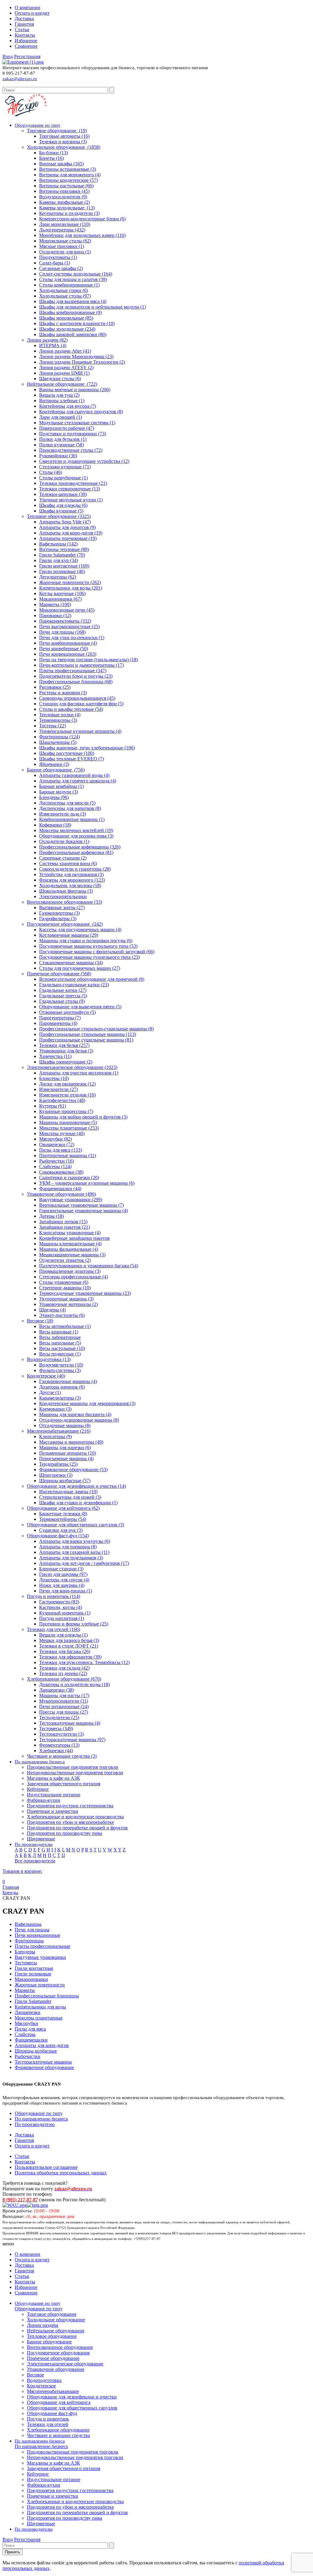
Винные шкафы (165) (61, 164)
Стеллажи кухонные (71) (65, 467)
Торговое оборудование (52, 2314)
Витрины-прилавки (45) (64, 191)
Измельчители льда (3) (63, 814)
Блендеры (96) (54, 797)
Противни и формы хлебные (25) (74, 1624)
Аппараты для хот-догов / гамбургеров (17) (84, 1563)
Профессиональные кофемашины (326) (80, 847)
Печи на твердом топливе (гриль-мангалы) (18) (88, 660)
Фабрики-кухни (44, 1800)
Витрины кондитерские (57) (68, 180)
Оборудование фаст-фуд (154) (58, 1536)
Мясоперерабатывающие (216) (59, 1431)
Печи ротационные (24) (64, 1706)
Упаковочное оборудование (56, 2369)
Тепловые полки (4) (60, 715)
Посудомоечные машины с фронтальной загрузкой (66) (97, 952)
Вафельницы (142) (58, 544)
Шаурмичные (41, 1839)
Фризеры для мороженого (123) (72, 880)
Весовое (35, 2375)
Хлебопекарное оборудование (58, 2430)
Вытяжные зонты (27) (62, 907)
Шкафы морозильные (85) (66, 318)
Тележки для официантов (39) (70, 1657)
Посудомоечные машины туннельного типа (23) (89, 957)
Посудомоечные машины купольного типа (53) (88, 946)
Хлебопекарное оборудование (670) (64, 1679)
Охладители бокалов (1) (64, 841)
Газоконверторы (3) (59, 913)
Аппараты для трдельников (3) (71, 1558)
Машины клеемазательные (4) (70, 1244)
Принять (13, 2552)
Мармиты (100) (55, 604)
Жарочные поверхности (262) (70, 582)
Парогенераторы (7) (60, 1018)
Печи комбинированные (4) (68, 643)
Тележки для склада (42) (64, 1668)
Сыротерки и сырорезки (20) (69, 1177)
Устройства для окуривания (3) (71, 874)
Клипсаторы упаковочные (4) (70, 1233)
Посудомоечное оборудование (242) (65, 924)
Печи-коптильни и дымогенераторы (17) (81, 665)
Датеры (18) (52, 1216)
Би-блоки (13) (53, 153)
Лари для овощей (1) (61, 417)
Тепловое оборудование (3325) (59, 516)
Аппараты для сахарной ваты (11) (74, 1552)
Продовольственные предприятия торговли (73, 1767)
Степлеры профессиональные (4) (74, 1277)
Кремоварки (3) (55, 1409)
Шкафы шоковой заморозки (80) (73, 334)
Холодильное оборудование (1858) (64, 147)
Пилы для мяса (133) (61, 1150)
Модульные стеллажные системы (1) (77, 423)
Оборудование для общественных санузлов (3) (75, 1525)
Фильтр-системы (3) (60, 1370)
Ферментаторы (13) (59, 1745)
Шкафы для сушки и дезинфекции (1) (78, 1503)
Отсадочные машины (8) (65, 1425)
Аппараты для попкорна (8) (68, 1547)
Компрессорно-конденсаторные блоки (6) (82, 219)
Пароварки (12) (55, 615)
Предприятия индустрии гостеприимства (70, 1806)
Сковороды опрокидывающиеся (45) (77, 698)
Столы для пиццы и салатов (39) (73, 279)
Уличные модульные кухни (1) (71, 500)
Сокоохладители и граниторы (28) (75, 869)
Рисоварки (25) (55, 687)
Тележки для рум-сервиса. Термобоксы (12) (84, 1662)
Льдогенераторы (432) (62, 230)
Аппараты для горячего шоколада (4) (78, 781)
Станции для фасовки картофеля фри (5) (81, 704)
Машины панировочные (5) (68, 1122)
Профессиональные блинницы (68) (76, 682)
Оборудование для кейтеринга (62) (63, 1508)
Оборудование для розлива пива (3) (76, 836)
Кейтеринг (38, 1789)
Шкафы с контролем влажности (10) (77, 323)
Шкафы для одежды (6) (63, 505)
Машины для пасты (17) (64, 1695)
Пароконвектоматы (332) (65, 621)
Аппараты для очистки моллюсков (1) (79, 1073)
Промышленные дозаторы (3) (70, 1271)
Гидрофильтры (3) (58, 919)
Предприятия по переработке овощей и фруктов (77, 1828)
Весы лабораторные (60, 1337)
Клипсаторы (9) (55, 1436)
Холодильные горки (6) (64, 290)
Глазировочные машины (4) (68, 1381)
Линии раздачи (43, 2325)
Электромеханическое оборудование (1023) (72, 1067)
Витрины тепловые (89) (64, 549)
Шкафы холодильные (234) (67, 329)
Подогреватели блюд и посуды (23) (76, 676)
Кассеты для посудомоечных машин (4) (80, 930)
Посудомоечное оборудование (58, 2353)
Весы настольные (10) (62, 1348)
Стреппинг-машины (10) (65, 1288)
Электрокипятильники (63, 896)
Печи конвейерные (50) (64, 649)
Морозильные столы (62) (65, 241)
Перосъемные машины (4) (66, 1459)
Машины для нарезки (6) (65, 1447)
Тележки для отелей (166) (53, 1629)
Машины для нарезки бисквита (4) (75, 1414)
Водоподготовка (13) (49, 1359)
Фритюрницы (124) (59, 737)
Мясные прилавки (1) (62, 246)
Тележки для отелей (48, 2424)
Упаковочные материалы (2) (68, 1304)
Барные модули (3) (59, 792)
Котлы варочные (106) (62, 593)
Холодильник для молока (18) (70, 885)
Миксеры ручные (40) (62, 1133)
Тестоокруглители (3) (61, 1734)
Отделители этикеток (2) (65, 1260)
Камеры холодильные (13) (67, 208)
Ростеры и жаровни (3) (63, 693)
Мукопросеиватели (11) (64, 1701)
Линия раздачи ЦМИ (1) (64, 373)
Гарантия (24, 24)
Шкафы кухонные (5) (61, 511)
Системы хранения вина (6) (68, 863)
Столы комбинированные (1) (69, 285)
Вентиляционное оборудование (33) (64, 902)
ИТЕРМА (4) (53, 345)
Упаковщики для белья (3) (66, 1051)
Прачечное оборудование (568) (59, 974)
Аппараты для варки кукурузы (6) (75, 1541)
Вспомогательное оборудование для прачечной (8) (92, 979)
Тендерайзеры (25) (58, 1464)
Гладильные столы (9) (62, 1001)
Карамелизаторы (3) (60, 1398)
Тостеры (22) (52, 726)
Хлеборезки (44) (56, 1751)
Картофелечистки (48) (62, 1100)
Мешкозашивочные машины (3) (72, 1255)
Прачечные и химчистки (53, 1811)
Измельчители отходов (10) (67, 1095)
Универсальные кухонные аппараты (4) (80, 731)
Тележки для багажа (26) (65, 1651)
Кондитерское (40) (46, 1376)
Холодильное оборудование (56, 2320)
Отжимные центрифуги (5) (67, 1012)
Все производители (35, 1861)
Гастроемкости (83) (59, 1602)
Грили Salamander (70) (62, 555)
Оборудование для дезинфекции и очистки (72, 2397)
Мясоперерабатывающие (53, 2391)
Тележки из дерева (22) (63, 1673)
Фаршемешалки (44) (60, 1189)
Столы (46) (51, 472)
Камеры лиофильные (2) (64, 202)
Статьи (22, 30)
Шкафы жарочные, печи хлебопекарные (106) (87, 748)
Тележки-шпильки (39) (63, 494)
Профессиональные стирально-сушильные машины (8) (96, 1029)
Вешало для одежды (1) (63, 1635)
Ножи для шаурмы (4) (62, 1585)
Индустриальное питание (54, 1795)
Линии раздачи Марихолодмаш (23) (76, 356)
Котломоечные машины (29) (69, 935)
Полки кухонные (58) (61, 445)
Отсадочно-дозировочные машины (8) (79, 1420)
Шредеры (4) (52, 1310)
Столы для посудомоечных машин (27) (80, 968)
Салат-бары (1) (55, 263)
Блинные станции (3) (61, 1569)
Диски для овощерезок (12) (67, 1084)
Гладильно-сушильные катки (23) (74, 985)
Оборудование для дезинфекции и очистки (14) (76, 1486)
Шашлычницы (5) (58, 742)
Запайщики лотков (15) (63, 1222)
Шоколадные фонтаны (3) (66, 891)
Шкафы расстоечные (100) (67, 753)
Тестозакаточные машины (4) (70, 1723)
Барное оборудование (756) (56, 770)
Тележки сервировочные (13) (70, 489)
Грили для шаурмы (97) (63, 1574)
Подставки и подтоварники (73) (73, 434)
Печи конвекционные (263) (68, 654)
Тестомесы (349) (56, 1729)
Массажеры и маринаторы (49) (71, 1442)
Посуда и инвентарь (48, 2419)
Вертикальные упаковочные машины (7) (81, 1205)
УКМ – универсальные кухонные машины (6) (87, 1183)
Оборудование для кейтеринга (59, 2402)
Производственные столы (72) (71, 450)
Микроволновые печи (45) (67, 610)
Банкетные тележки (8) (63, 1514)
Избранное (26, 41)
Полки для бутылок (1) (63, 439)
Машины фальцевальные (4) (69, 1249)
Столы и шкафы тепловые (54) (71, 709)
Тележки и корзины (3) (63, 142)
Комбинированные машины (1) (72, 819)
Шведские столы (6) (60, 379)
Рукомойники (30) (58, 456)
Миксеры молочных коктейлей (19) (76, 830)
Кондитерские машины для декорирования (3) (87, 1403)
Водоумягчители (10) (61, 1365)
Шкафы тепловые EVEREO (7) (72, 759)
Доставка (24, 19)
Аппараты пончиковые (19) (68, 538)
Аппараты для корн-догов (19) (71, 533)
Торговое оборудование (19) (57, 131)
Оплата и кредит (32, 13)
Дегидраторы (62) (58, 577)
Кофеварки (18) (55, 825)
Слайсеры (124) (55, 1166)
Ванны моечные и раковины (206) (75, 390)
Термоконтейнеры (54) (63, 1519)
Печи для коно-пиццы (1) (66, 1591)
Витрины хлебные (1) (62, 401)
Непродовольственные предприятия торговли (75, 1773)
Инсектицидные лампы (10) (68, 1492)
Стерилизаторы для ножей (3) (70, 1497)
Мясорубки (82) (55, 1139)
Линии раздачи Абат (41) (65, 351)
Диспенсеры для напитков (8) (70, 808)
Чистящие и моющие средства (58, 2435)
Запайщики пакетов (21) (64, 1227)
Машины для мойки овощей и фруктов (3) (83, 1117)
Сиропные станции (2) (63, 858)
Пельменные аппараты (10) (68, 1453)
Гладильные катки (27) (63, 990)
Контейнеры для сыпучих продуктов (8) (81, 412)
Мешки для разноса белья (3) (69, 1640)
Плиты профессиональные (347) (73, 671)
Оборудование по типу (39, 2113)
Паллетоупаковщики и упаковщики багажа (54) (89, 1266)
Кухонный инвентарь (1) (65, 1613)
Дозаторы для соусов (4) (64, 1580)
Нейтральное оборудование (56, 2331)
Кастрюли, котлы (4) (61, 1607)
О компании (28, 7)
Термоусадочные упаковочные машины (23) (85, 1293)
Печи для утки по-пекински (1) (72, 637)
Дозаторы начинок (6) (62, 1387)
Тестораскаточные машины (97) (72, 1740)
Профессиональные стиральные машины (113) (88, 1034)
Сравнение (26, 46)
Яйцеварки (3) (54, 764)
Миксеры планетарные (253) (69, 1128)
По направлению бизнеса (41, 2119)
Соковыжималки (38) (61, 1172)
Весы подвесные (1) (60, 1354)
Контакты (25, 35)
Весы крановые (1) (59, 1332)
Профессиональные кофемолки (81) (76, 852)
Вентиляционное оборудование (60, 2347)
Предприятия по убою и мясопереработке (70, 1822)
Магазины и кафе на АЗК (53, 1778)
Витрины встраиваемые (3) (68, 169)
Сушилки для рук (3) (61, 1530)
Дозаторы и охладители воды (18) (74, 1684)
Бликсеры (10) (54, 1078)
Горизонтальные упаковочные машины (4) (83, 1211)
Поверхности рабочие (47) (67, 428)
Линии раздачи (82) (47, 340)
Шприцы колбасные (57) (65, 1481)
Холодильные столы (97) (65, 296)
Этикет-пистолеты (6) (62, 1315)
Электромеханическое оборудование (65, 2364)
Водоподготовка (44, 2380)
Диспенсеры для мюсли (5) (67, 803)
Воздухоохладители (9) (63, 197)
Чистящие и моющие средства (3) (62, 1756)
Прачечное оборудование (53, 2358)
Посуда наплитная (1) (62, 1618)
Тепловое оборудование (52, 2336)
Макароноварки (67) (60, 599)
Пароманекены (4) (58, 1023)
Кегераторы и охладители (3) (69, 213)
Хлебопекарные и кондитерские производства (75, 1817)
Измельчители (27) (59, 1089)
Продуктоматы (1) (58, 257)
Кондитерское (41, 2386)
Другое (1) (50, 1392)
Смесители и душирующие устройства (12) (84, 461)
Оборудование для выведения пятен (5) (80, 1007)
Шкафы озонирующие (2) (66, 1062)
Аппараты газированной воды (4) (74, 775)
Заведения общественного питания (64, 1784)
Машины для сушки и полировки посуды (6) (86, 941)
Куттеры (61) (53, 1106)
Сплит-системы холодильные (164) (76, 274)
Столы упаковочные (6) (64, 1282)
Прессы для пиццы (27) (64, 1712)
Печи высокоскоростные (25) (69, 626)
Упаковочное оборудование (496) (61, 1194)
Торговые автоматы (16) (64, 136)
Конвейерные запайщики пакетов (74, 1238)
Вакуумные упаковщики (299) (71, 1200)
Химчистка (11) (55, 1056)
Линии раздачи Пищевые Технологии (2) (82, 362)
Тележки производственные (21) (73, 483)
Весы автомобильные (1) (65, 1326)
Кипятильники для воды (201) (71, 588)
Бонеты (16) (52, 158)
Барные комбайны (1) (61, 786)
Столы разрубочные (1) (63, 478)
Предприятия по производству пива (64, 1833)
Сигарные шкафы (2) (61, 268)
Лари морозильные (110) (65, 224)
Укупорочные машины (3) (66, 1299)
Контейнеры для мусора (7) (68, 406)
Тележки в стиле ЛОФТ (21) (69, 1646)
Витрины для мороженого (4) (70, 175)
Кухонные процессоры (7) (66, 1111)
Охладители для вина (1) (65, 252)
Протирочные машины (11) (68, 1155)
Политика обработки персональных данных (61, 2173)
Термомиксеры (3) (58, 720)
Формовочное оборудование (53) (73, 1470)
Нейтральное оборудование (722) (62, 384)
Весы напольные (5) (60, 1343)
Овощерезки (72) (57, 1144)
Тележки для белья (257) (64, 1045)
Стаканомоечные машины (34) (71, 963)
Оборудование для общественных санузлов (72, 2408)
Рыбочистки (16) (57, 1161)
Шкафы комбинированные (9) (70, 312)
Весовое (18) (40, 1321)
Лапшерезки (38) (57, 1690)
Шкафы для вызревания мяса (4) (73, 301)
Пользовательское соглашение (46, 2167)
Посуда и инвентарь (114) (53, 1596)
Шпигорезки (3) (56, 1475)
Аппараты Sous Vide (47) (65, 522)
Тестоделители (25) (59, 1717)
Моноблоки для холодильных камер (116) (82, 235)
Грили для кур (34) (59, 560)
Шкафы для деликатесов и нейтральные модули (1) (92, 307)
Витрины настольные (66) (66, 186)
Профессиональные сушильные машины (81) (86, 1040)
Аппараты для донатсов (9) (67, 527)
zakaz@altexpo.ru (20, 79)
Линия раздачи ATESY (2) (66, 367)
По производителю (35, 2124)
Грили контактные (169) (64, 566)
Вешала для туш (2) (59, 395)
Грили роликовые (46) (62, 571)
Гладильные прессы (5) (63, 996)
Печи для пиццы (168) (62, 632)
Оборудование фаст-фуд (52, 2413)
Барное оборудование (49, 2342)
